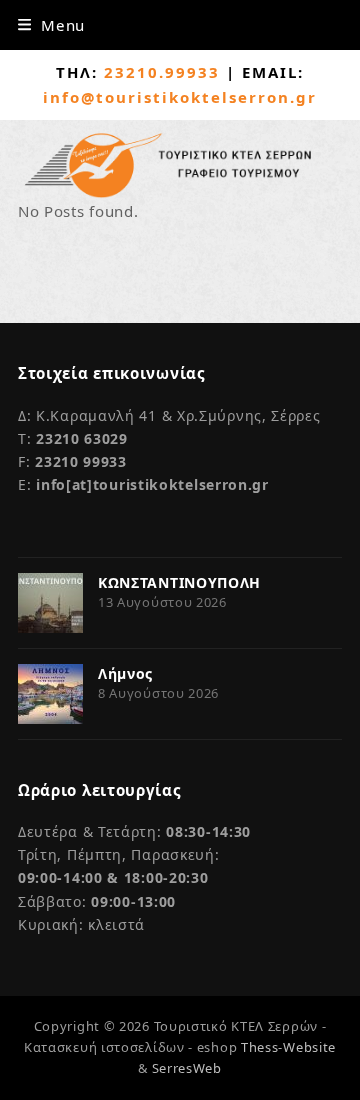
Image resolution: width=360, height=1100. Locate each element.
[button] (51, 25)
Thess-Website (288, 1047)
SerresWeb (187, 1068)
